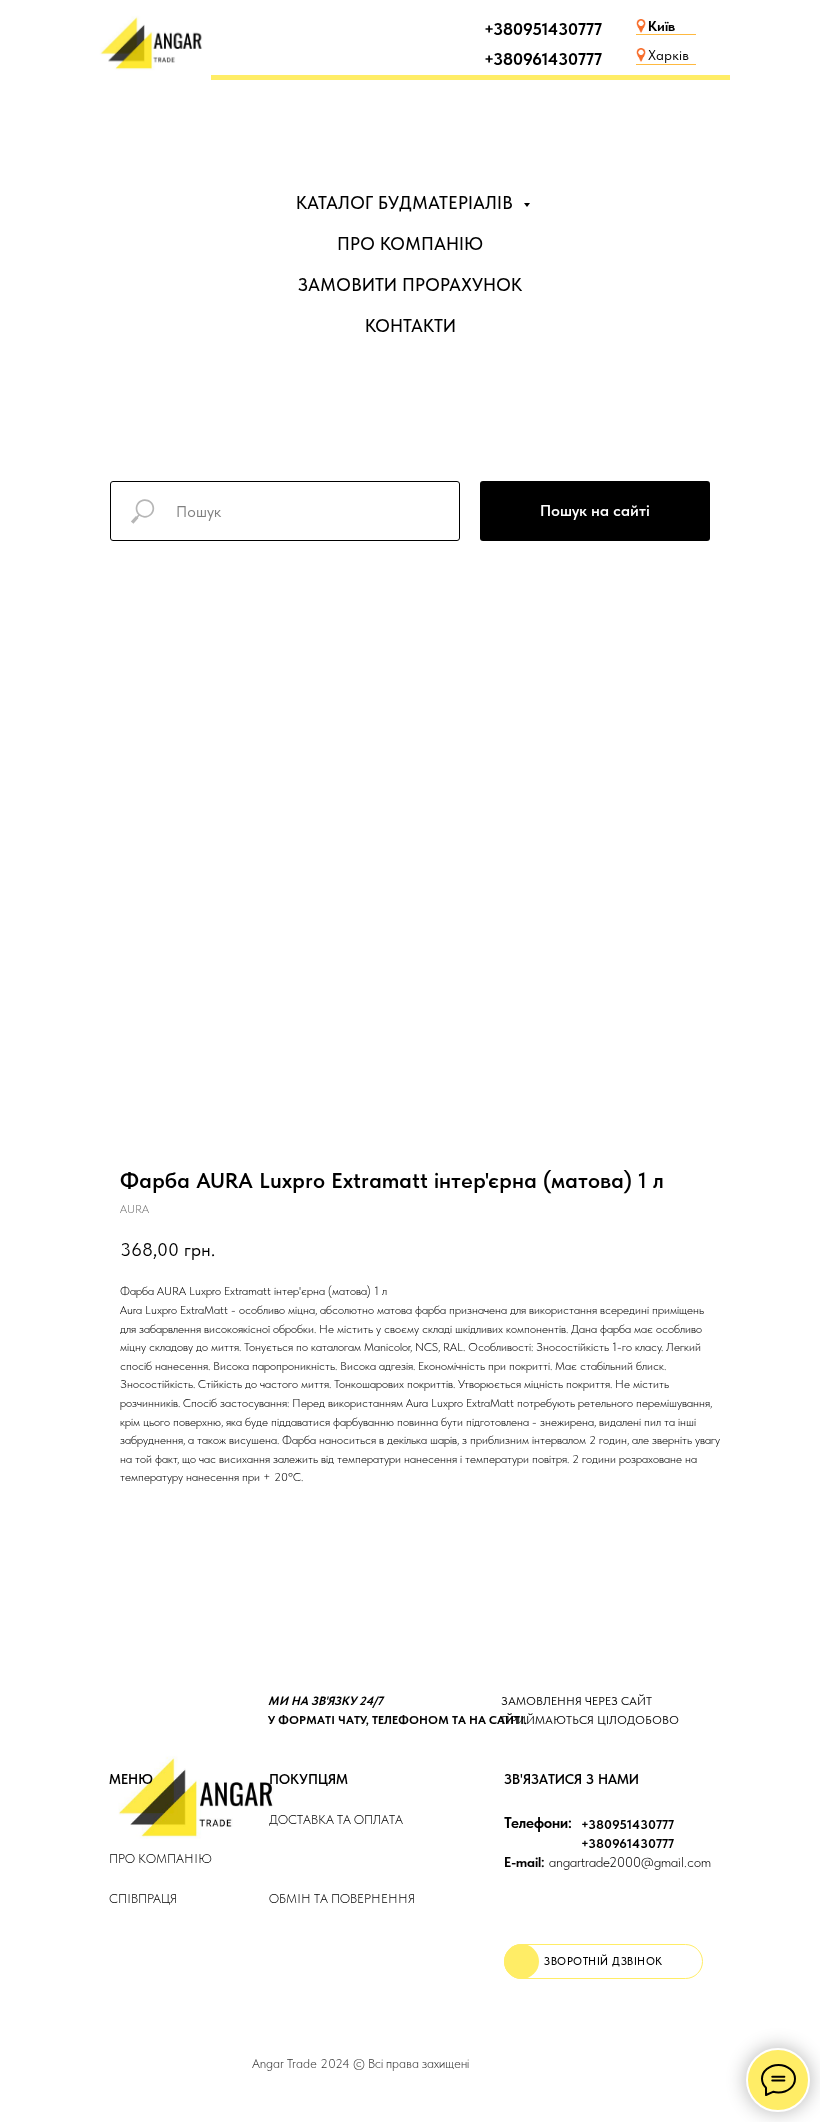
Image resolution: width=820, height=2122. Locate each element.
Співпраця (143, 1898)
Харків (668, 55)
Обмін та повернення (342, 1898)
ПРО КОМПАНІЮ (410, 243)
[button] (603, 1961)
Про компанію (160, 1858)
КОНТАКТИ (410, 325)
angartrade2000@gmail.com (607, 1862)
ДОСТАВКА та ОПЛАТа (336, 1819)
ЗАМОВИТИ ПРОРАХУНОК (410, 284)
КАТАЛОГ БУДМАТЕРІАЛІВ (407, 202)
